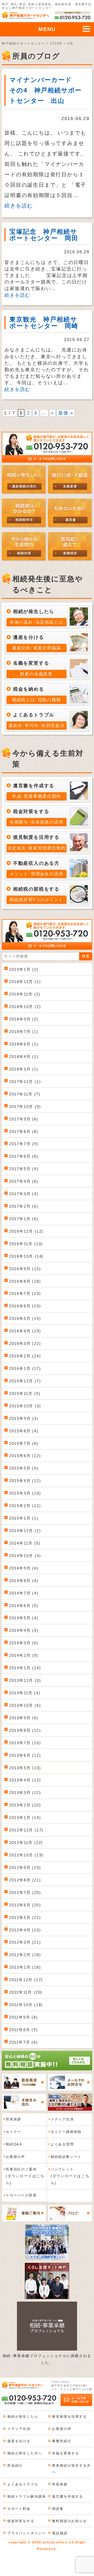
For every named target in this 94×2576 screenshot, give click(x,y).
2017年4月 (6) (24, 1181)
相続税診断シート (66, 2157)
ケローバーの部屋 (21, 2195)
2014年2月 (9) (24, 1655)
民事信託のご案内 (25, 2176)
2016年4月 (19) (25, 1331)
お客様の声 (15, 2157)
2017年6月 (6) (24, 1156)
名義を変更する (66, 2453)
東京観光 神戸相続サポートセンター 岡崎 (44, 323)
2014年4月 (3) (24, 1630)
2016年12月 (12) (26, 1231)
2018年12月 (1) (25, 982)
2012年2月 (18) (25, 1955)
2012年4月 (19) (25, 1930)
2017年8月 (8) (24, 1132)
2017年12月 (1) (25, 1082)
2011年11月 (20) (26, 1992)
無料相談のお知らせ (69, 2521)
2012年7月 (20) (25, 1892)
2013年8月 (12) (25, 1730)
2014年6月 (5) (24, 1606)
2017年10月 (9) (25, 1107)
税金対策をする (21, 2521)
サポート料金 (19, 2509)
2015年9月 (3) (24, 1418)
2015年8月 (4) (24, 1431)
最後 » (66, 413)
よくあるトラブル (23, 2484)
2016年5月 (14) (25, 1318)
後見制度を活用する (69, 2417)
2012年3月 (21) (25, 1942)
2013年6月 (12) (25, 1755)
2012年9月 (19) (25, 1868)
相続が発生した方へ (25, 2453)
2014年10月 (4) (25, 1556)
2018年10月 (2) (25, 1007)
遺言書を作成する (67, 2496)
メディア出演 (62, 2119)
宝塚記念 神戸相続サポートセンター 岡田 (44, 235)
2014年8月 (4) (24, 1581)
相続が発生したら (23, 2417)
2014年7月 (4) (24, 1593)
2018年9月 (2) (24, 1019)
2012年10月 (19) (26, 1855)
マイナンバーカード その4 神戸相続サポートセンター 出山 (46, 90)
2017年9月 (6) (24, 1119)
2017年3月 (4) (24, 1194)
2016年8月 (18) (25, 1281)
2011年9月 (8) (23, 2017)
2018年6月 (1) (24, 1044)
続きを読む (19, 206)
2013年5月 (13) (25, 1768)
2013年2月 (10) (25, 1805)
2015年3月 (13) (25, 1493)
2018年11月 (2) (25, 994)
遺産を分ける (19, 2441)
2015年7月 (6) (24, 1443)
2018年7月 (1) (24, 1032)
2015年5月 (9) (24, 1468)
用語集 (58, 2509)
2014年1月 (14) (25, 1668)
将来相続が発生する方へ (71, 2469)
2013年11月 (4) (25, 1693)
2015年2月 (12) (25, 1506)
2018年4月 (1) (24, 1057)
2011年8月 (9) (23, 2030)
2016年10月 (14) (26, 1256)
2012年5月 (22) (25, 1917)
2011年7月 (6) (23, 2042)
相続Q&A (14, 2144)
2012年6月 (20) (25, 1905)
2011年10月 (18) (26, 2005)
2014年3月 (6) (24, 1643)
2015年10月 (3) (25, 1406)
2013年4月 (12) (25, 1780)
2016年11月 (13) (26, 1244)
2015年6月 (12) (25, 1456)
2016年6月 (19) (25, 1306)
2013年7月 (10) (25, 1743)
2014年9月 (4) (24, 1568)
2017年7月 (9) (24, 1144)
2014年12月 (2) (25, 1531)
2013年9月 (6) (24, 1718)
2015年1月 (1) (24, 1518)
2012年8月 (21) (25, 1880)
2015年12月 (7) (25, 1381)
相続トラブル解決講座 (27, 2496)
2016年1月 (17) (25, 1368)
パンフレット (70, 2176)
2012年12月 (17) (26, 1830)
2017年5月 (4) (24, 1169)
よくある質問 (62, 2144)
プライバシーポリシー (27, 2533)
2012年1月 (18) (25, 1967)
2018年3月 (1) (24, 1069)
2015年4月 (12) (25, 1481)
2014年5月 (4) (24, 1618)
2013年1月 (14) (25, 1818)
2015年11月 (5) (25, 1393)
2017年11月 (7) (25, 1094)
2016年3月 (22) (25, 1343)
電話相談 (60, 2533)
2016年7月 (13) (25, 1293)
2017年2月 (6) (24, 1206)
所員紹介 (15, 2465)
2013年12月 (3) (25, 1680)
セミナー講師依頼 (66, 2132)
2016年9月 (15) (25, 1269)
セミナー (13, 2132)
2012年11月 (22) (26, 1843)
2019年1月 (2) (24, 969)
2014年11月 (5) (25, 1543)
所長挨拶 (13, 2119)
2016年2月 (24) (25, 1356)
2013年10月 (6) (25, 1705)
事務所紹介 (62, 2441)
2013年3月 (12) (25, 1793)
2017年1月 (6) (24, 1219)
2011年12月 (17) (26, 1980)
